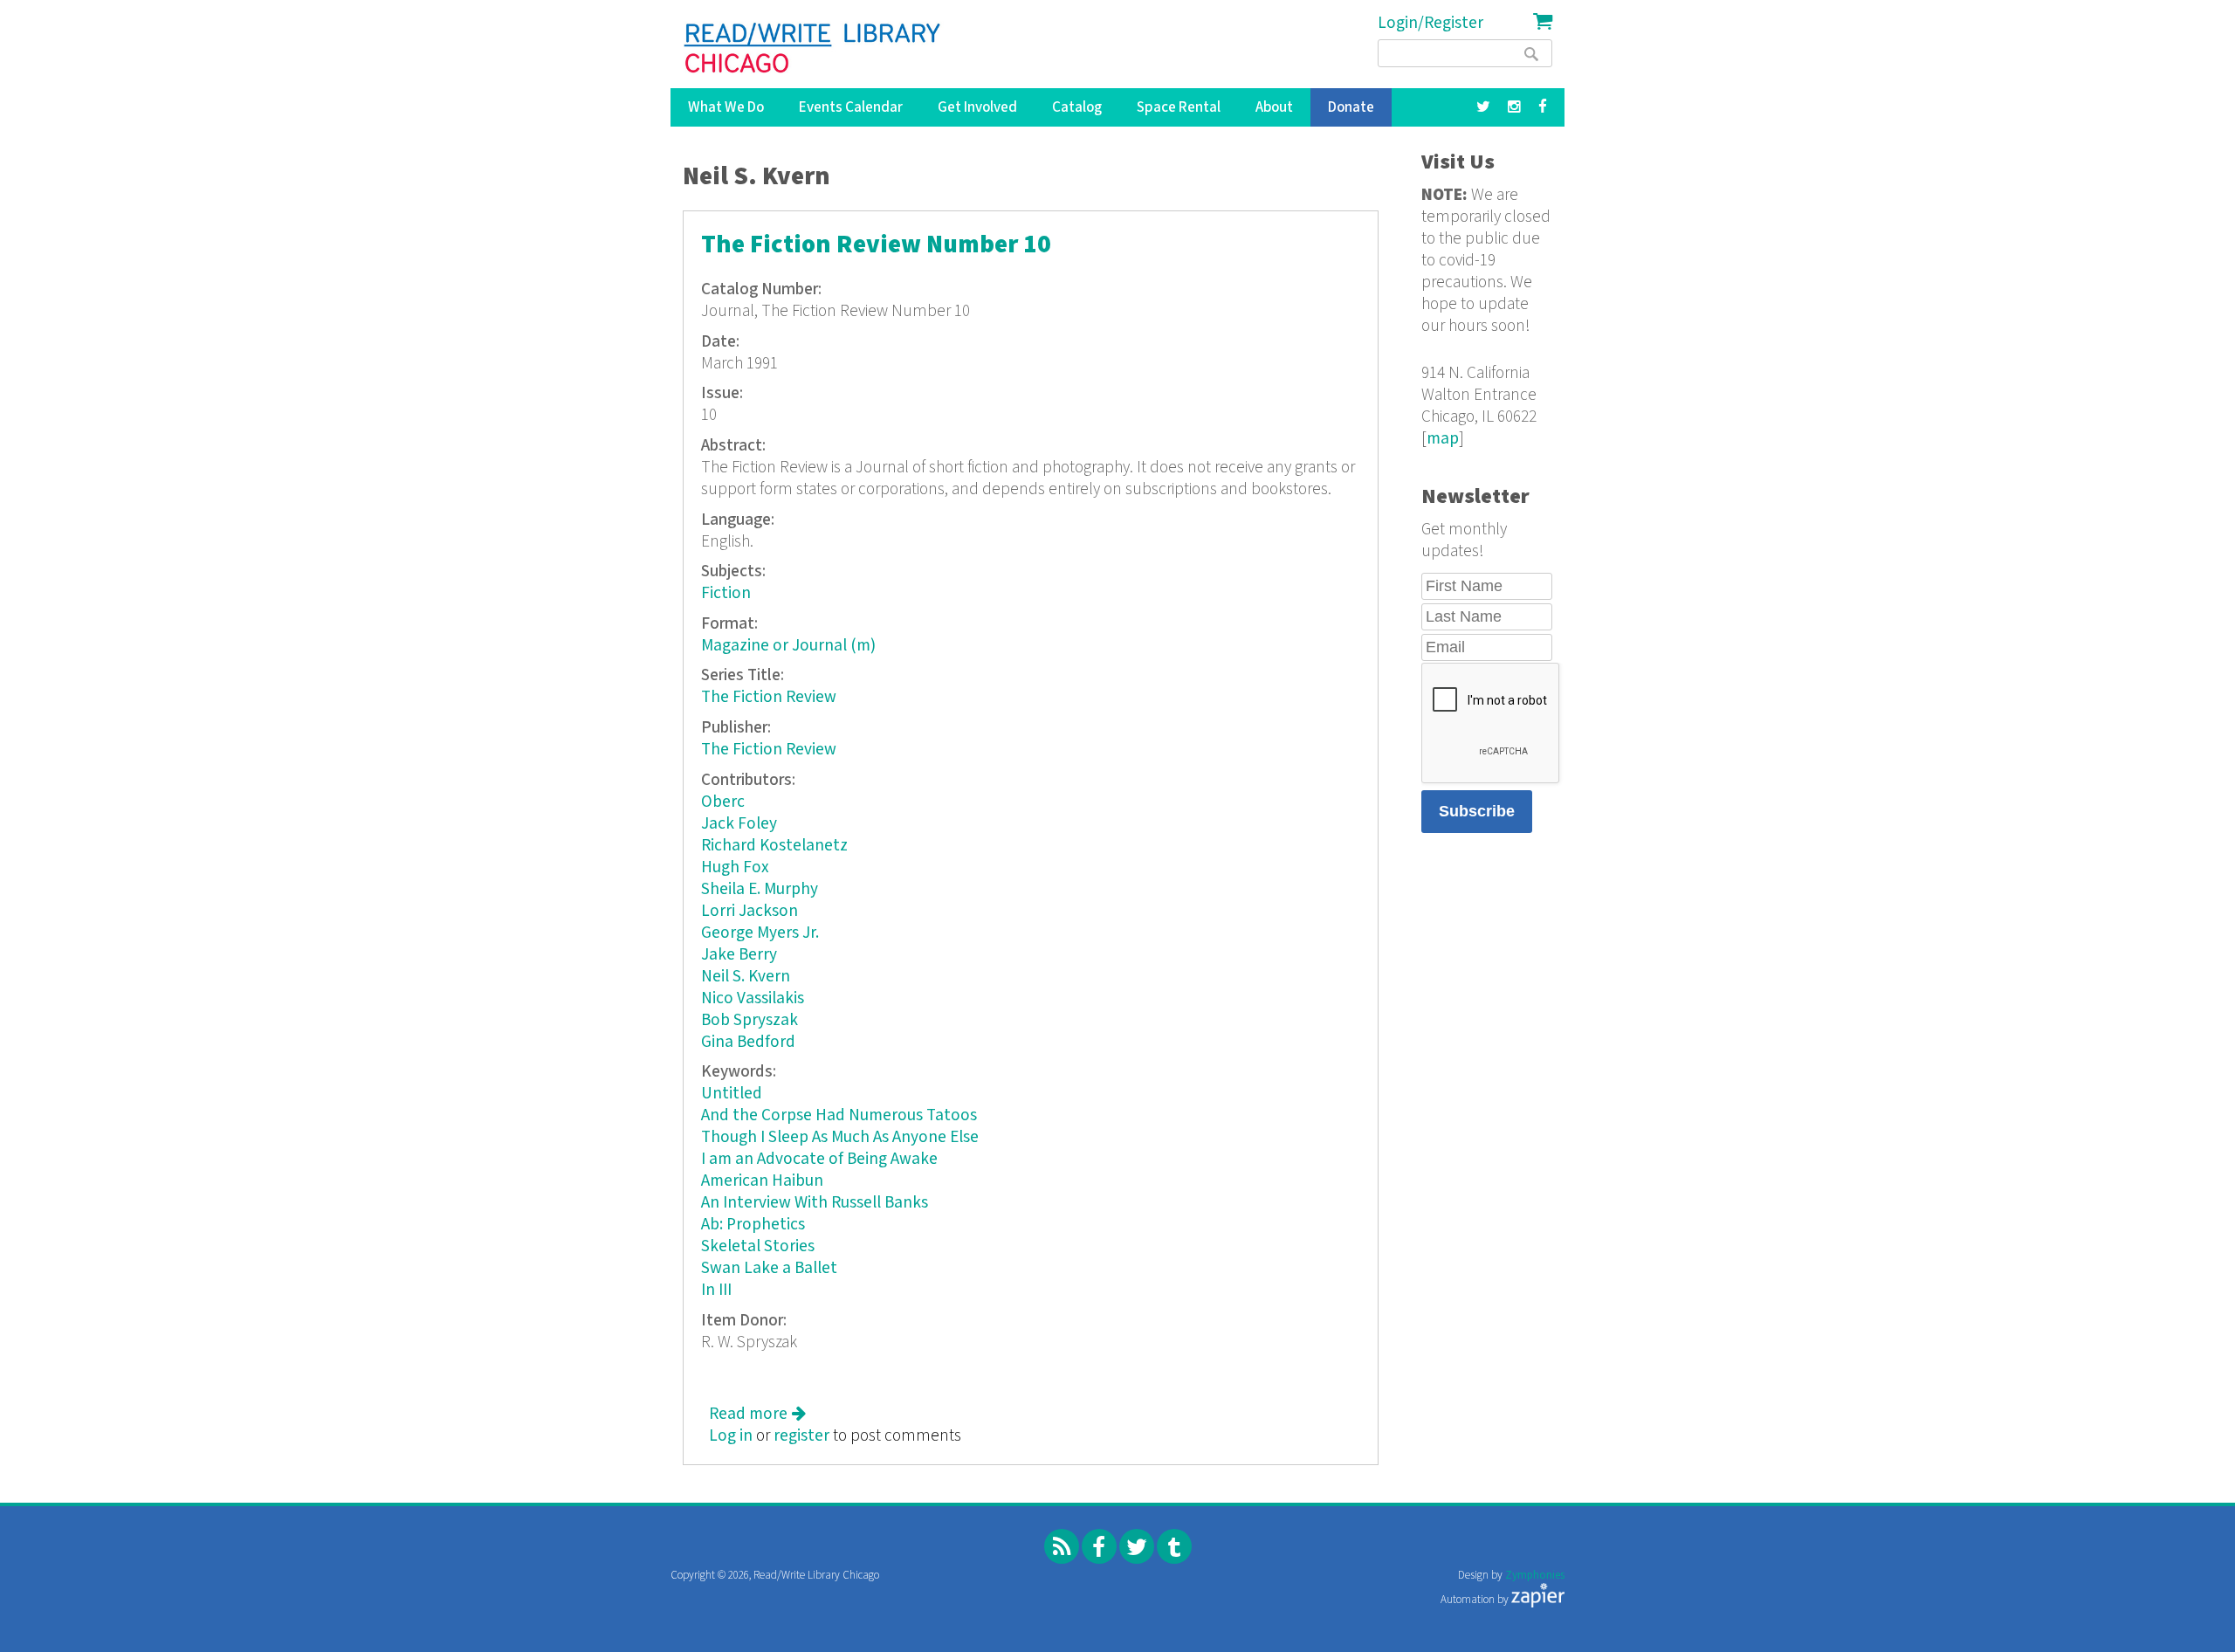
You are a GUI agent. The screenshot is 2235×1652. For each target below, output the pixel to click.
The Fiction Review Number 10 (876, 245)
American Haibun (762, 1181)
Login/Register (1430, 23)
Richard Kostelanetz (774, 846)
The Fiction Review (769, 697)
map (1443, 439)
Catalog (1077, 107)
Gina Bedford (748, 1042)
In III (716, 1290)
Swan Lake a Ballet (769, 1268)
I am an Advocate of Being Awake (819, 1159)
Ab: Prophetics (753, 1225)
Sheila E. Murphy (760, 889)
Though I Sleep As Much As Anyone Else (840, 1137)
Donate (1351, 107)
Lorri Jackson (750, 911)
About (1274, 107)
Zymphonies (1535, 1576)
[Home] (813, 48)
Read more (757, 1414)
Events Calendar (851, 107)
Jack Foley (739, 824)
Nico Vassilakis (753, 998)
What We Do (726, 107)
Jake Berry (739, 955)
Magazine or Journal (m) (788, 646)
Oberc (723, 802)
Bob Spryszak (750, 1020)
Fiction (726, 593)
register (801, 1436)
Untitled (732, 1094)
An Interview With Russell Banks (815, 1203)
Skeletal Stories (758, 1246)
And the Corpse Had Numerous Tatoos (839, 1115)
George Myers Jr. (760, 933)
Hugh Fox (735, 867)
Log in (731, 1436)
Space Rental (1179, 107)
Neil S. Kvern (746, 977)
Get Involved (977, 107)
